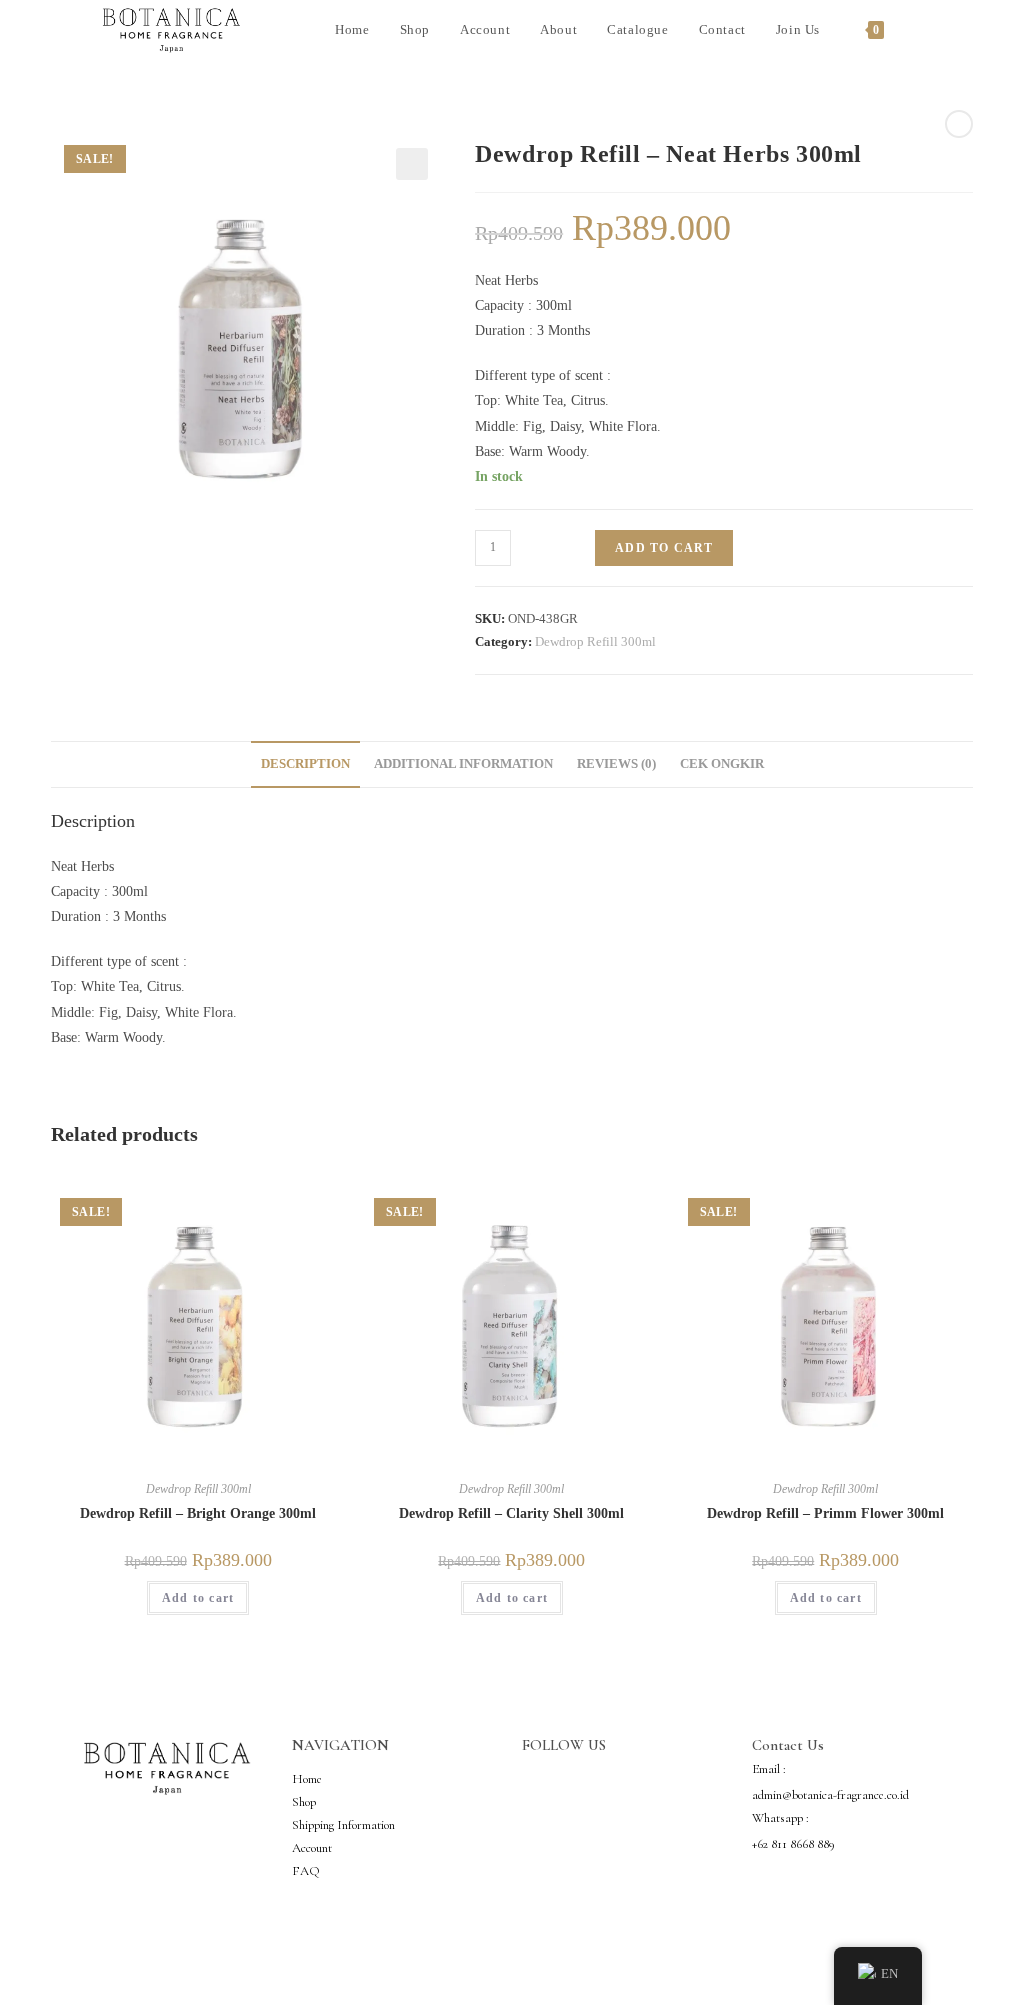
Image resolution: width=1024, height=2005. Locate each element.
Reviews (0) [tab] (616, 764)
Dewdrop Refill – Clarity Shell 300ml (511, 1513)
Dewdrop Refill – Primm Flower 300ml (825, 1513)
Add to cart (664, 548)
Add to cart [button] (198, 1598)
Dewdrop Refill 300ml (595, 641)
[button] (412, 164)
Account (312, 1848)
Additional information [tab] (463, 764)
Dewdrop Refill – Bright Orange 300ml (198, 1513)
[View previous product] (959, 124)
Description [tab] (305, 764)
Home (307, 1779)
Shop (304, 1802)
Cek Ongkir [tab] (722, 764)
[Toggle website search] (919, 30)
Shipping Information (343, 1825)
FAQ (306, 1871)
